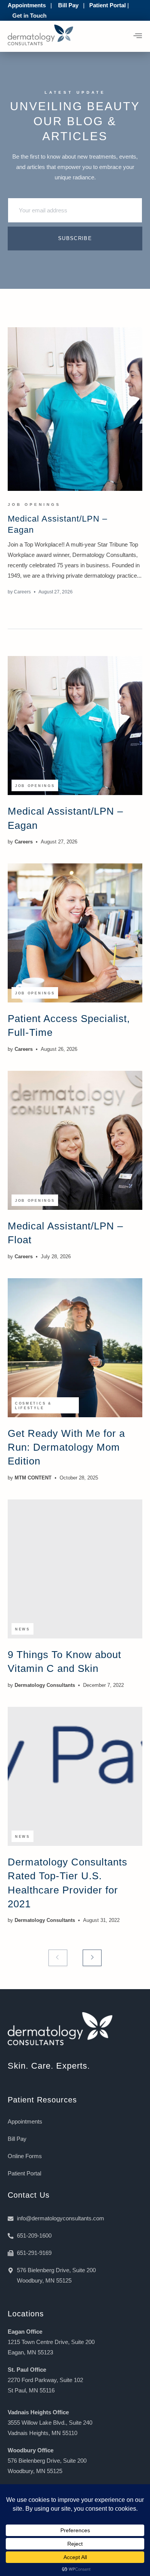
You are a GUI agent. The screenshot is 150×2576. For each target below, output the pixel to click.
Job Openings (34, 504)
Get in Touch (29, 16)
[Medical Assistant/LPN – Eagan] (75, 409)
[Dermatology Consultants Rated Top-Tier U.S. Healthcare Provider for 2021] (75, 1776)
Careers (22, 592)
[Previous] (58, 1958)
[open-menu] (138, 36)
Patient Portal (107, 5)
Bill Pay (68, 5)
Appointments (27, 5)
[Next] (92, 1958)
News (22, 1629)
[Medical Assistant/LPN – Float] (75, 1140)
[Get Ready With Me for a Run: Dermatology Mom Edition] (75, 1348)
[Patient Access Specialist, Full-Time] (75, 933)
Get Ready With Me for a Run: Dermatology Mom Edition (66, 1447)
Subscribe (75, 238)
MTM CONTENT (33, 1478)
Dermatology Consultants (45, 1685)
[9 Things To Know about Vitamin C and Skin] (75, 1569)
